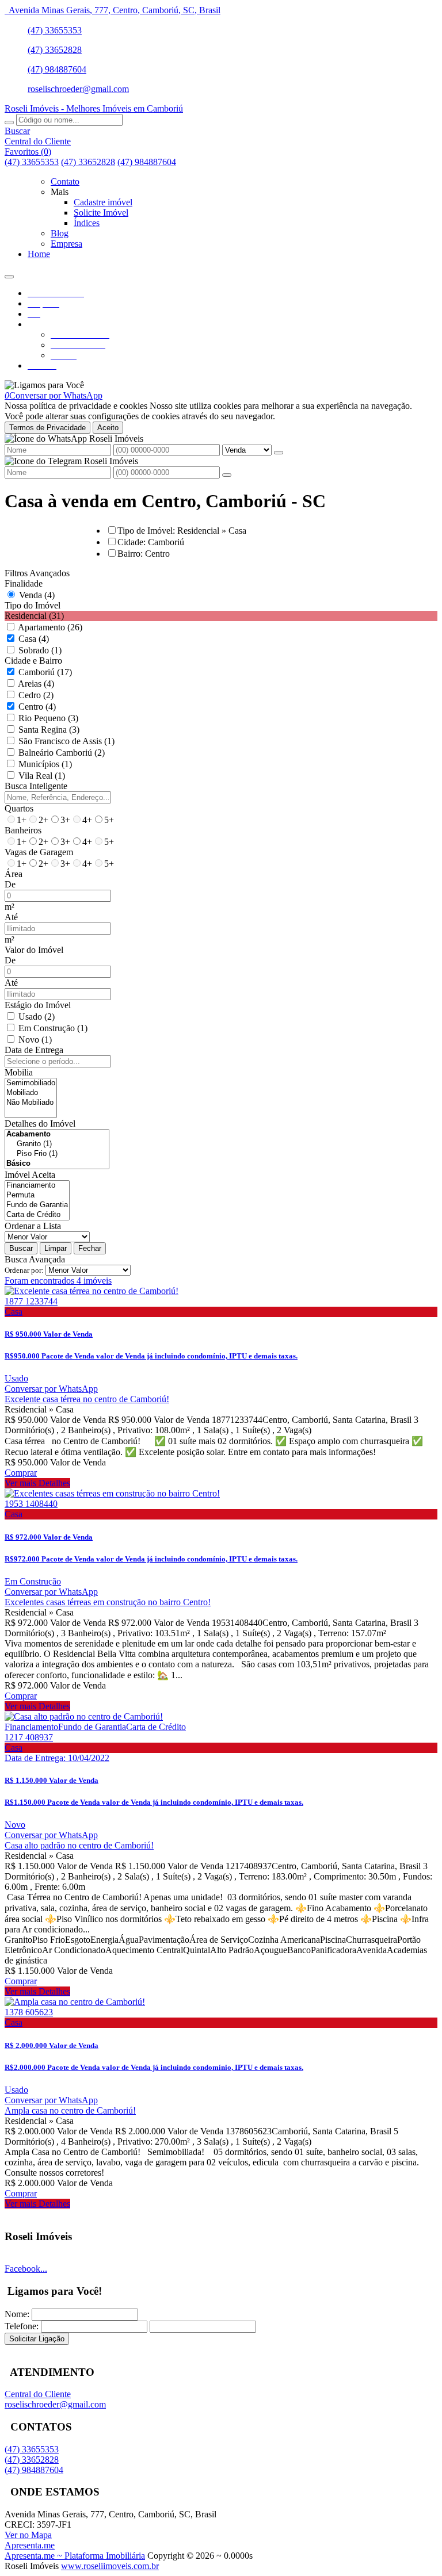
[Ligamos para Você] (44, 385)
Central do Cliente (38, 2394)
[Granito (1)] (57, 1144)
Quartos (19, 808)
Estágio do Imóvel (38, 1005)
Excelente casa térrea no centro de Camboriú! (87, 1399)
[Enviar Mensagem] (227, 475)
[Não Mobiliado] (31, 1103)
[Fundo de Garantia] (37, 1205)
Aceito (108, 428)
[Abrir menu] (9, 273)
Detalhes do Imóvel (40, 1124)
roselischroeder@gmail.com (78, 89)
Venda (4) (37, 595)
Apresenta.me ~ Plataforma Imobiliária (75, 2556)
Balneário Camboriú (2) (62, 753)
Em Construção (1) (53, 1028)
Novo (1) (35, 1040)
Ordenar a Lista (33, 1226)
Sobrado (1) (40, 650)
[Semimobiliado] (31, 1083)
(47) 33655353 (55, 30)
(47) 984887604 (57, 69)
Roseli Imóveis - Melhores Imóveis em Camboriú (94, 108)
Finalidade (24, 583)
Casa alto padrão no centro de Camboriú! (79, 1845)
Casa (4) (34, 639)
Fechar (90, 1248)
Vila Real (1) (42, 776)
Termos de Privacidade (47, 428)
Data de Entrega (34, 1050)
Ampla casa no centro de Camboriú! (70, 2110)
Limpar (56, 1248)
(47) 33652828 (55, 50)
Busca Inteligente (36, 786)
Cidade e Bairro (33, 661)
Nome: (17, 2314)
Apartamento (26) (50, 627)
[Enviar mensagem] (279, 453)
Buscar (21, 1248)
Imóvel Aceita (30, 1175)
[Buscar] (9, 123)
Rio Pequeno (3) (48, 718)
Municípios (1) (45, 764)
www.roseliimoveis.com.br (110, 2566)
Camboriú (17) (45, 672)
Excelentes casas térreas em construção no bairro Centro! (108, 1602)
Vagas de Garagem (39, 852)
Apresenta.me (30, 2545)
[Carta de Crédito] (37, 1215)
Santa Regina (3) (49, 730)
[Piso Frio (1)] (57, 1154)
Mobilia (19, 1072)
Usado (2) (37, 1017)
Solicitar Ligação (37, 2339)
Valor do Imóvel (34, 950)
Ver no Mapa (28, 2535)
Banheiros (23, 830)
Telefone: (22, 2326)
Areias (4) (36, 684)
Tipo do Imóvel (33, 605)
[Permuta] (37, 1195)
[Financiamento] (37, 1186)
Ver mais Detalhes (37, 1483)
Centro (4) (37, 707)
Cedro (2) (36, 695)
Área (14, 874)
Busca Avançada (35, 1259)
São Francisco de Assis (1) (66, 741)
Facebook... (26, 2269)
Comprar (21, 1473)
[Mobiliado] (31, 1093)
